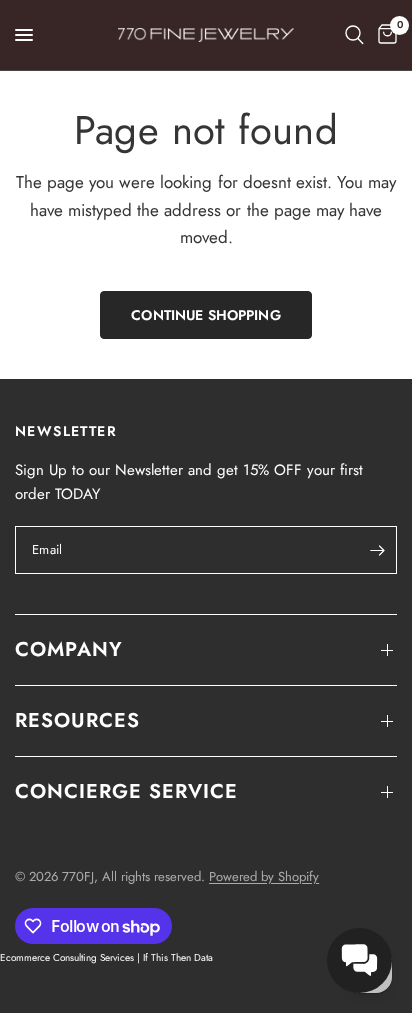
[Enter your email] (377, 550)
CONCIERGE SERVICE (126, 791)
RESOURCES (77, 720)
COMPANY (69, 649)
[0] (384, 35)
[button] (359, 960)
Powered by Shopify (264, 876)
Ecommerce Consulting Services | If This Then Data (106, 957)
